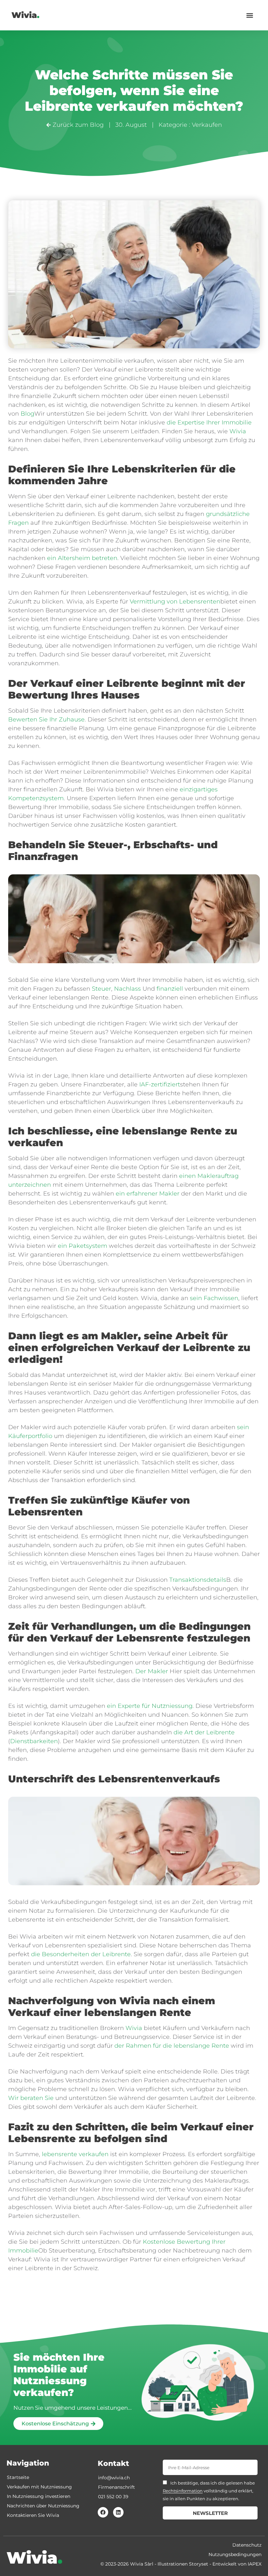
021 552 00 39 (113, 2497)
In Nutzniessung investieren (39, 2496)
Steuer (101, 989)
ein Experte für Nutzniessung (150, 1706)
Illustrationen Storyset (183, 2564)
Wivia (25, 15)
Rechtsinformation (183, 2491)
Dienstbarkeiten (34, 1741)
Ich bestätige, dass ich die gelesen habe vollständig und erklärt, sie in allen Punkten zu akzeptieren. (209, 2491)
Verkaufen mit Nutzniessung (39, 2487)
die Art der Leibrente (204, 1732)
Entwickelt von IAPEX (237, 2564)
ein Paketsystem (83, 1246)
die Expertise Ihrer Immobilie (209, 422)
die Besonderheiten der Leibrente (81, 1954)
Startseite (18, 2477)
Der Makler (152, 1671)
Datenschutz (247, 2545)
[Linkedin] (118, 2512)
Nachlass (127, 989)
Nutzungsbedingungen (235, 2554)
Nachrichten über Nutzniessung (43, 2506)
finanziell (170, 989)
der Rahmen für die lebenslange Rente (172, 2046)
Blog (27, 414)
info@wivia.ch (114, 2478)
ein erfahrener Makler (148, 1194)
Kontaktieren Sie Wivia (33, 2515)
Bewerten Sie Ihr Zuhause (46, 719)
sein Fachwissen (214, 1298)
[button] (250, 15)
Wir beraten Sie (31, 2098)
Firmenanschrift (117, 2487)
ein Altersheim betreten (82, 558)
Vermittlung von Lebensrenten (175, 602)
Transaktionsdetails (198, 1580)
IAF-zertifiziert (160, 1084)
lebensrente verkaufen (75, 2154)
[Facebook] (103, 2512)
